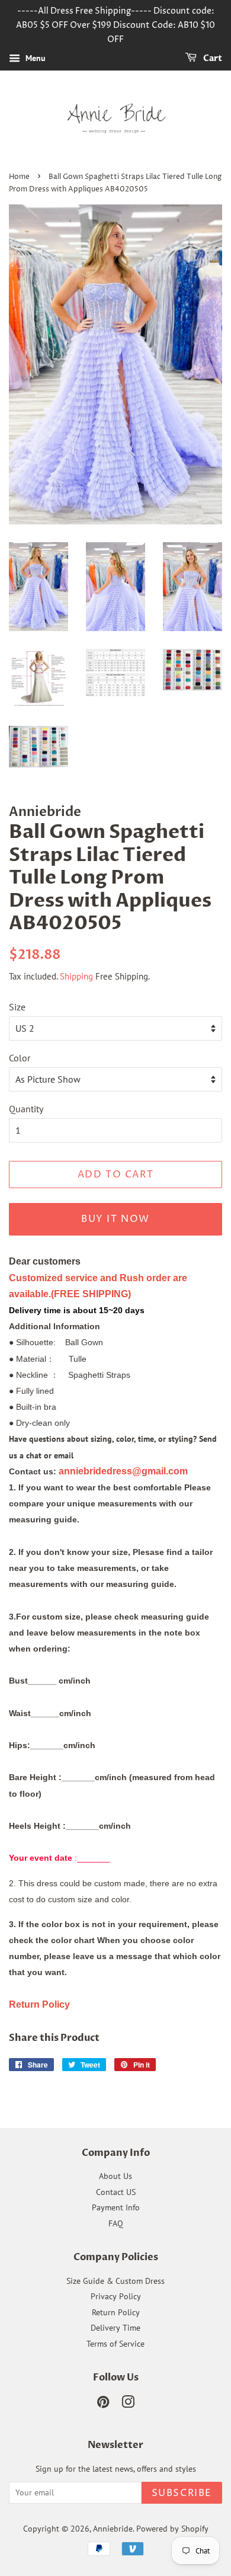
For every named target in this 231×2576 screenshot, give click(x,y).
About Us (115, 2176)
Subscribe (182, 2493)
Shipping (76, 976)
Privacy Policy (116, 2296)
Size (17, 1007)
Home (19, 177)
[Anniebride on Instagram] (128, 2404)
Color (20, 1058)
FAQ (116, 2223)
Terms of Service (115, 2344)
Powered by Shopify (172, 2529)
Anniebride (113, 2529)
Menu (34, 59)
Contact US (116, 2192)
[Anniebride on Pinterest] (103, 2404)
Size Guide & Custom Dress (115, 2281)
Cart (212, 59)
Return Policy (116, 2312)
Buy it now (115, 1219)
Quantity (26, 1109)
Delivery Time (115, 2328)
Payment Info (116, 2207)
